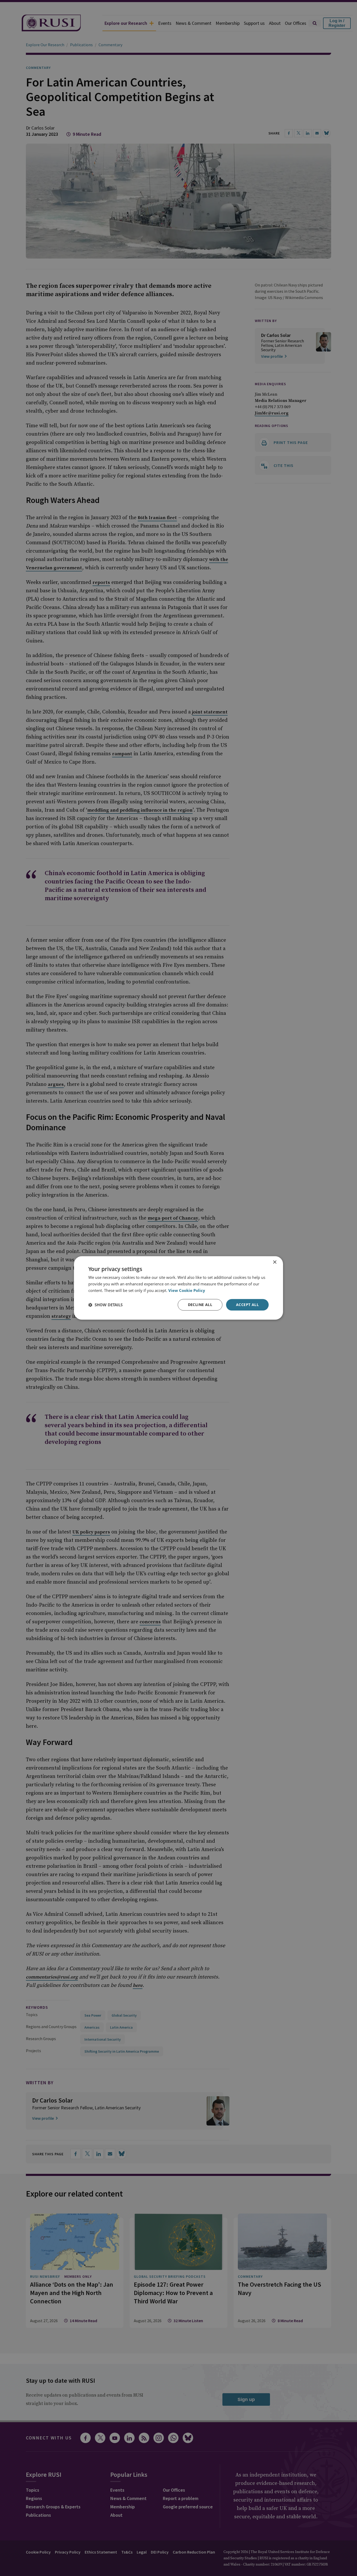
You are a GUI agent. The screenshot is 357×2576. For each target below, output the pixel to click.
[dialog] (179, 1288)
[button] (105, 1305)
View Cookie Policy (187, 1290)
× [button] (275, 1262)
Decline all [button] (200, 1305)
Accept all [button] (247, 1305)
